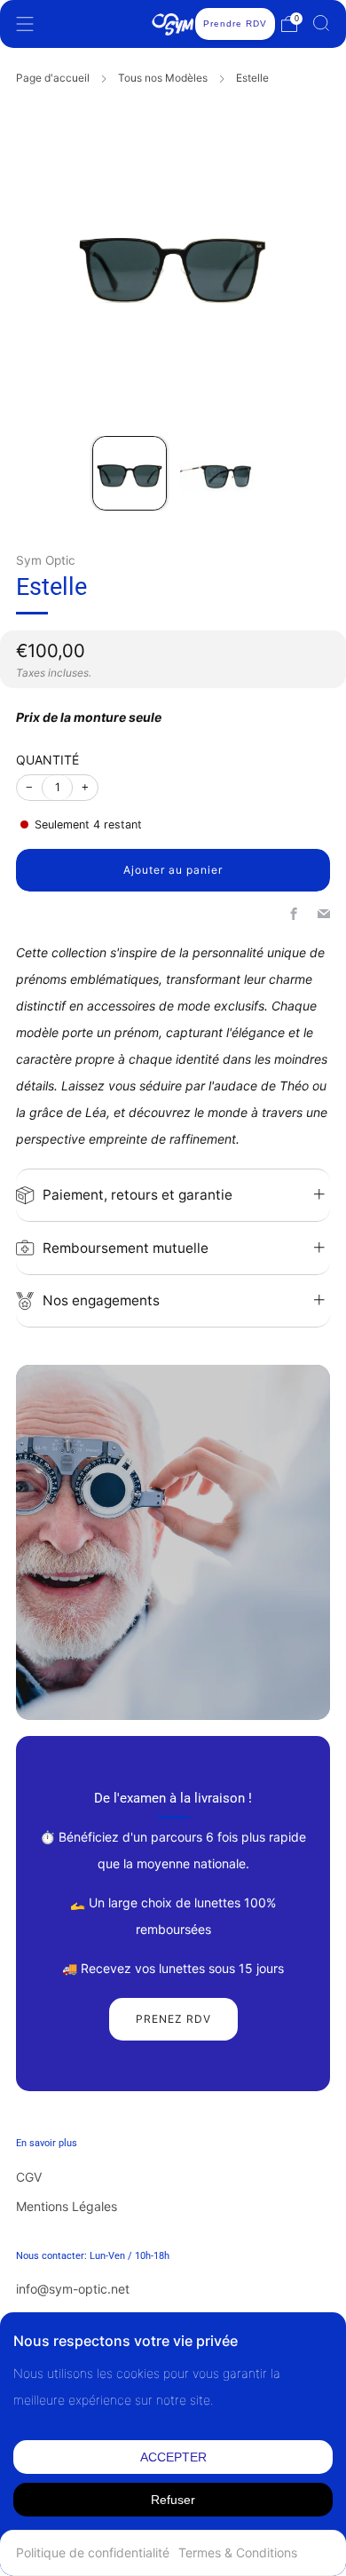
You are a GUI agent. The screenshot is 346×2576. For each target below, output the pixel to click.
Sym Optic (46, 560)
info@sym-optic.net (73, 2289)
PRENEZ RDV (173, 2019)
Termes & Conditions (238, 2552)
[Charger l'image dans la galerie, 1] (130, 473)
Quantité (47, 760)
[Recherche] (321, 23)
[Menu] (25, 24)
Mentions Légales (67, 2206)
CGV (29, 2177)
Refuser (173, 2500)
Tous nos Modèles (163, 78)
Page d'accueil (53, 78)
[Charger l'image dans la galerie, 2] (216, 473)
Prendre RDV (235, 24)
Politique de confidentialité (93, 2552)
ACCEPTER (173, 2457)
